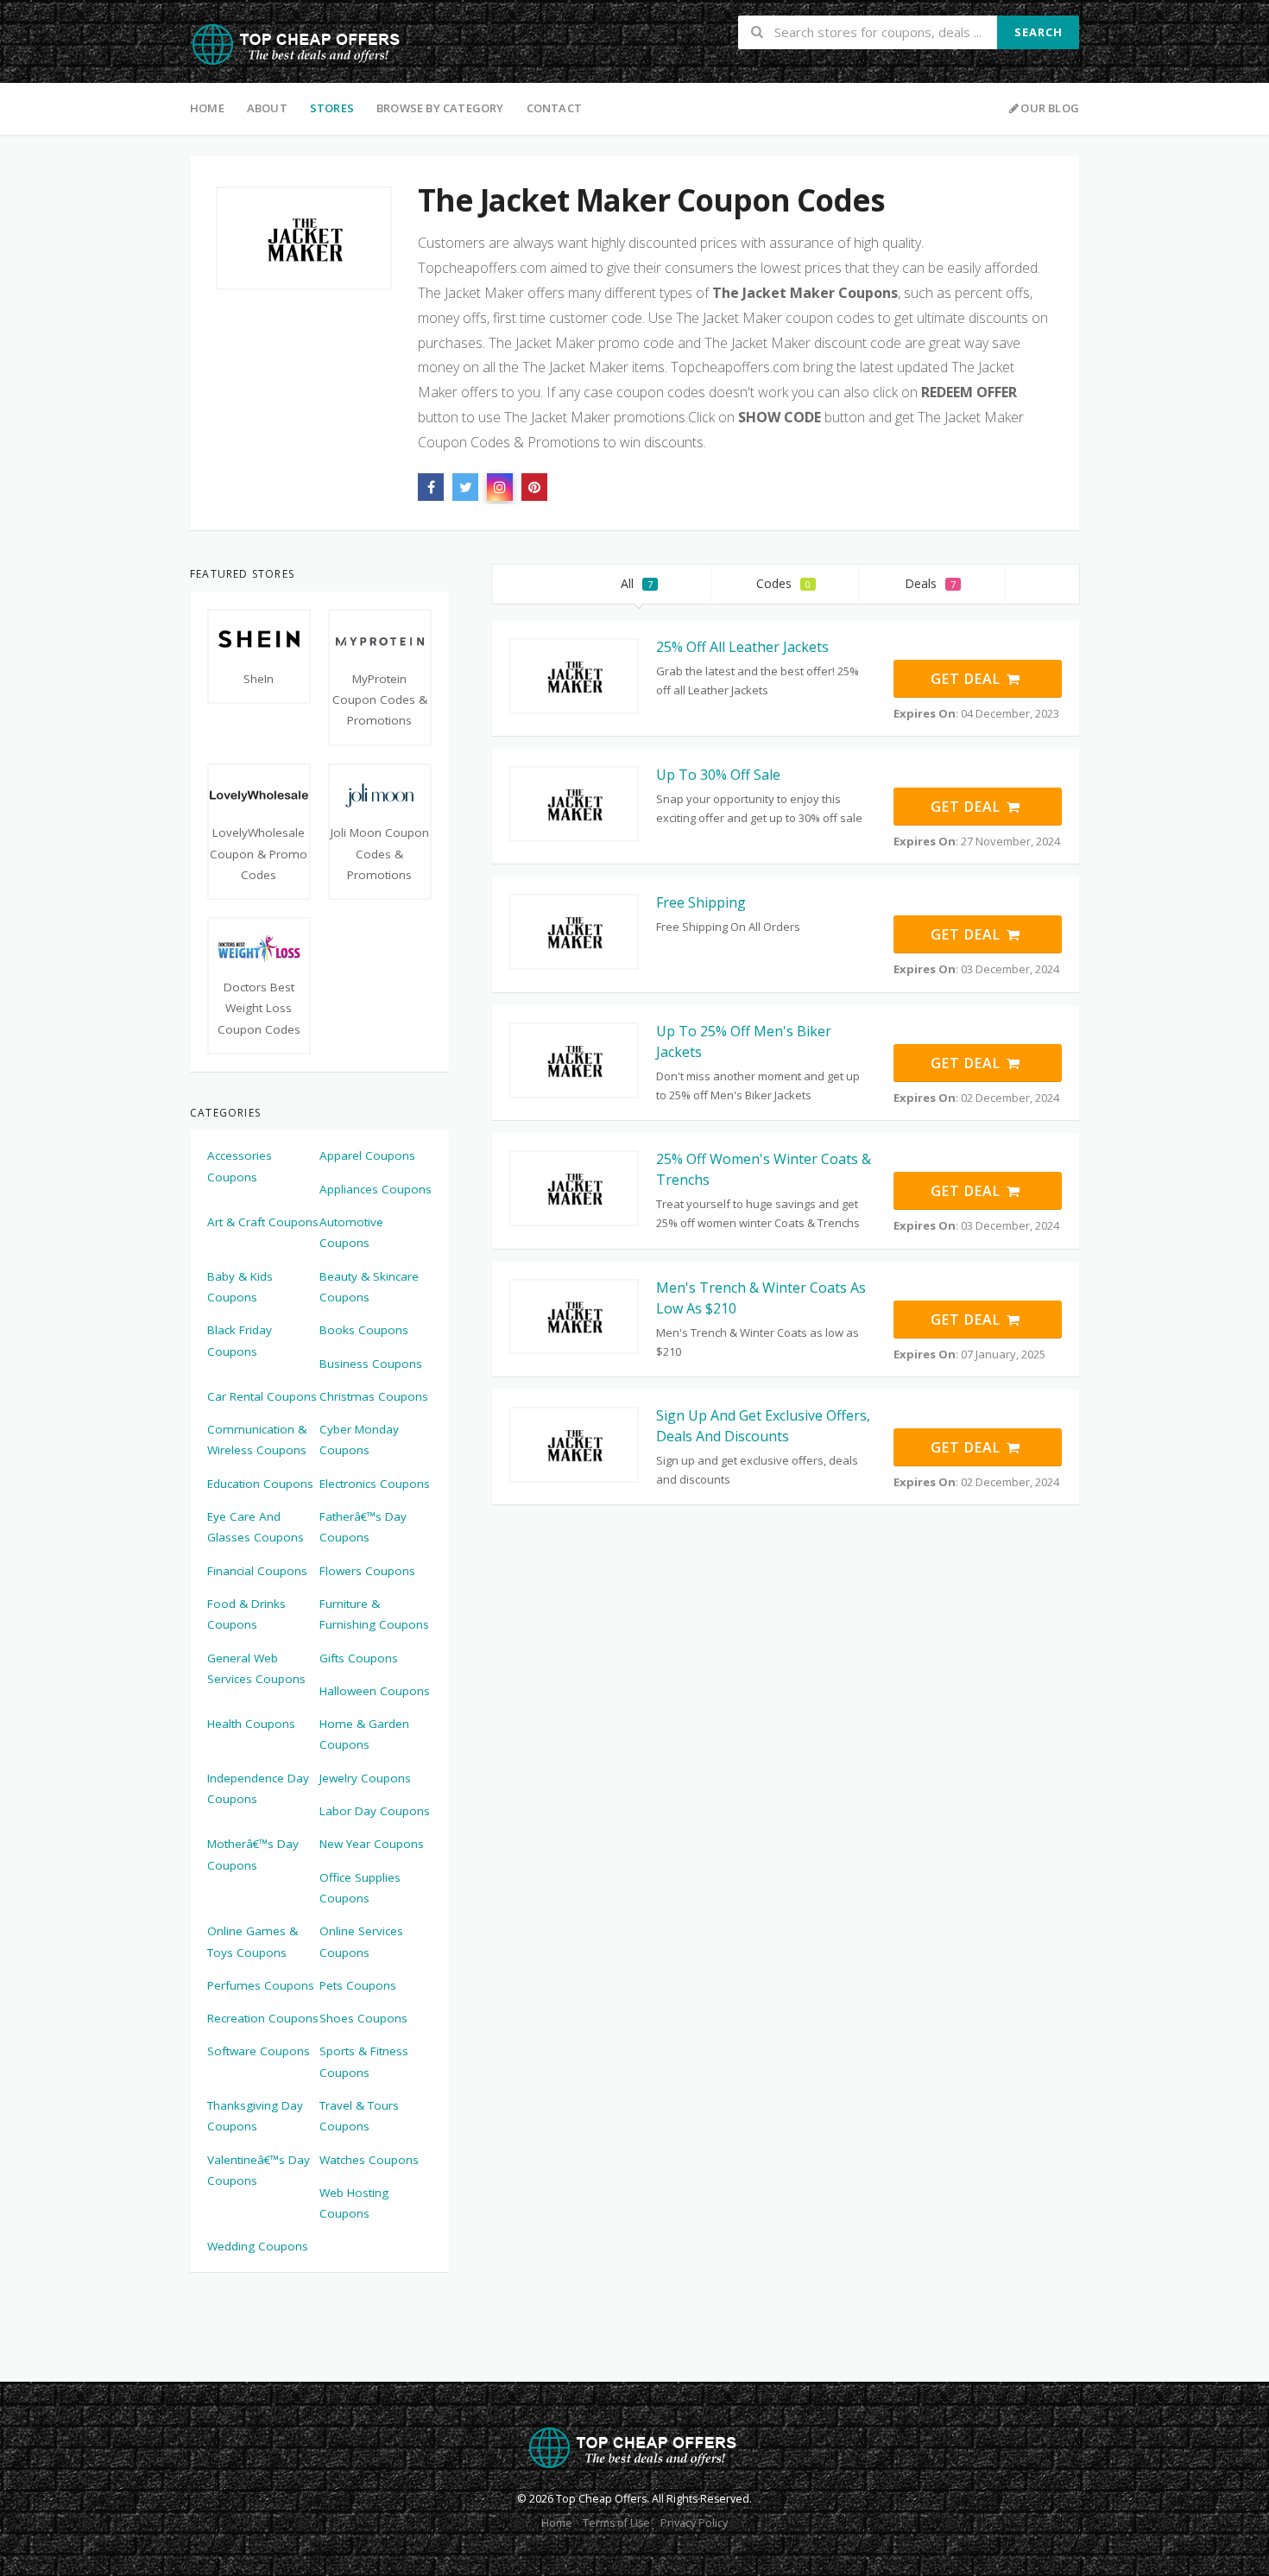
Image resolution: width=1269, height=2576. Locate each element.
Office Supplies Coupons (360, 1888)
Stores (332, 108)
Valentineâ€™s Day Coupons (259, 2170)
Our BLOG (1050, 108)
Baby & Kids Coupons (240, 1287)
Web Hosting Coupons (354, 2203)
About (267, 108)
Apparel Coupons (367, 1155)
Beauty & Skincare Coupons (369, 1287)
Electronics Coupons (375, 1484)
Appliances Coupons (376, 1189)
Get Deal (968, 679)
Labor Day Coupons (375, 1811)
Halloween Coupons (375, 1691)
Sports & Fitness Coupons (364, 2061)
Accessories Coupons (240, 1166)
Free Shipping (701, 902)
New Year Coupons (372, 1844)
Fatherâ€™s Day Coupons (363, 1527)
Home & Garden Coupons (364, 1734)
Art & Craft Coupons (263, 1222)
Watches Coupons (369, 2160)
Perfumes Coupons (261, 1985)
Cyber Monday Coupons (359, 1440)
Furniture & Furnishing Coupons (374, 1614)
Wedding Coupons (258, 2246)
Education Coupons (260, 1484)
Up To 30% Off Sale (718, 775)
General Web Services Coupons (256, 1668)
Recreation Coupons (263, 2018)
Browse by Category (440, 108)
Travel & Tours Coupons (359, 2116)
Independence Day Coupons (258, 1788)
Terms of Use (616, 2523)
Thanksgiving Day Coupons (255, 2116)
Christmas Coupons (374, 1396)
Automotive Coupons (351, 1232)
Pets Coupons (358, 1985)
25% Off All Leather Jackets (742, 647)
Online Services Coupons (361, 1941)
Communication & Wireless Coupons (257, 1440)
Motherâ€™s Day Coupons (253, 1854)
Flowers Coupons (367, 1571)
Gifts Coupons (359, 1658)
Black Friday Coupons (240, 1340)
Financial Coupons (257, 1571)
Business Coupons (371, 1364)
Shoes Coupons (363, 2018)
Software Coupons (259, 2051)
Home (207, 108)
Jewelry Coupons (365, 1778)
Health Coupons (251, 1724)
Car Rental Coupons (262, 1396)
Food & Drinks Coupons (246, 1614)
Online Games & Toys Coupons (253, 1941)
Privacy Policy (694, 2523)
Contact (554, 108)
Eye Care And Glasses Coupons (256, 1527)
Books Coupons (364, 1330)
